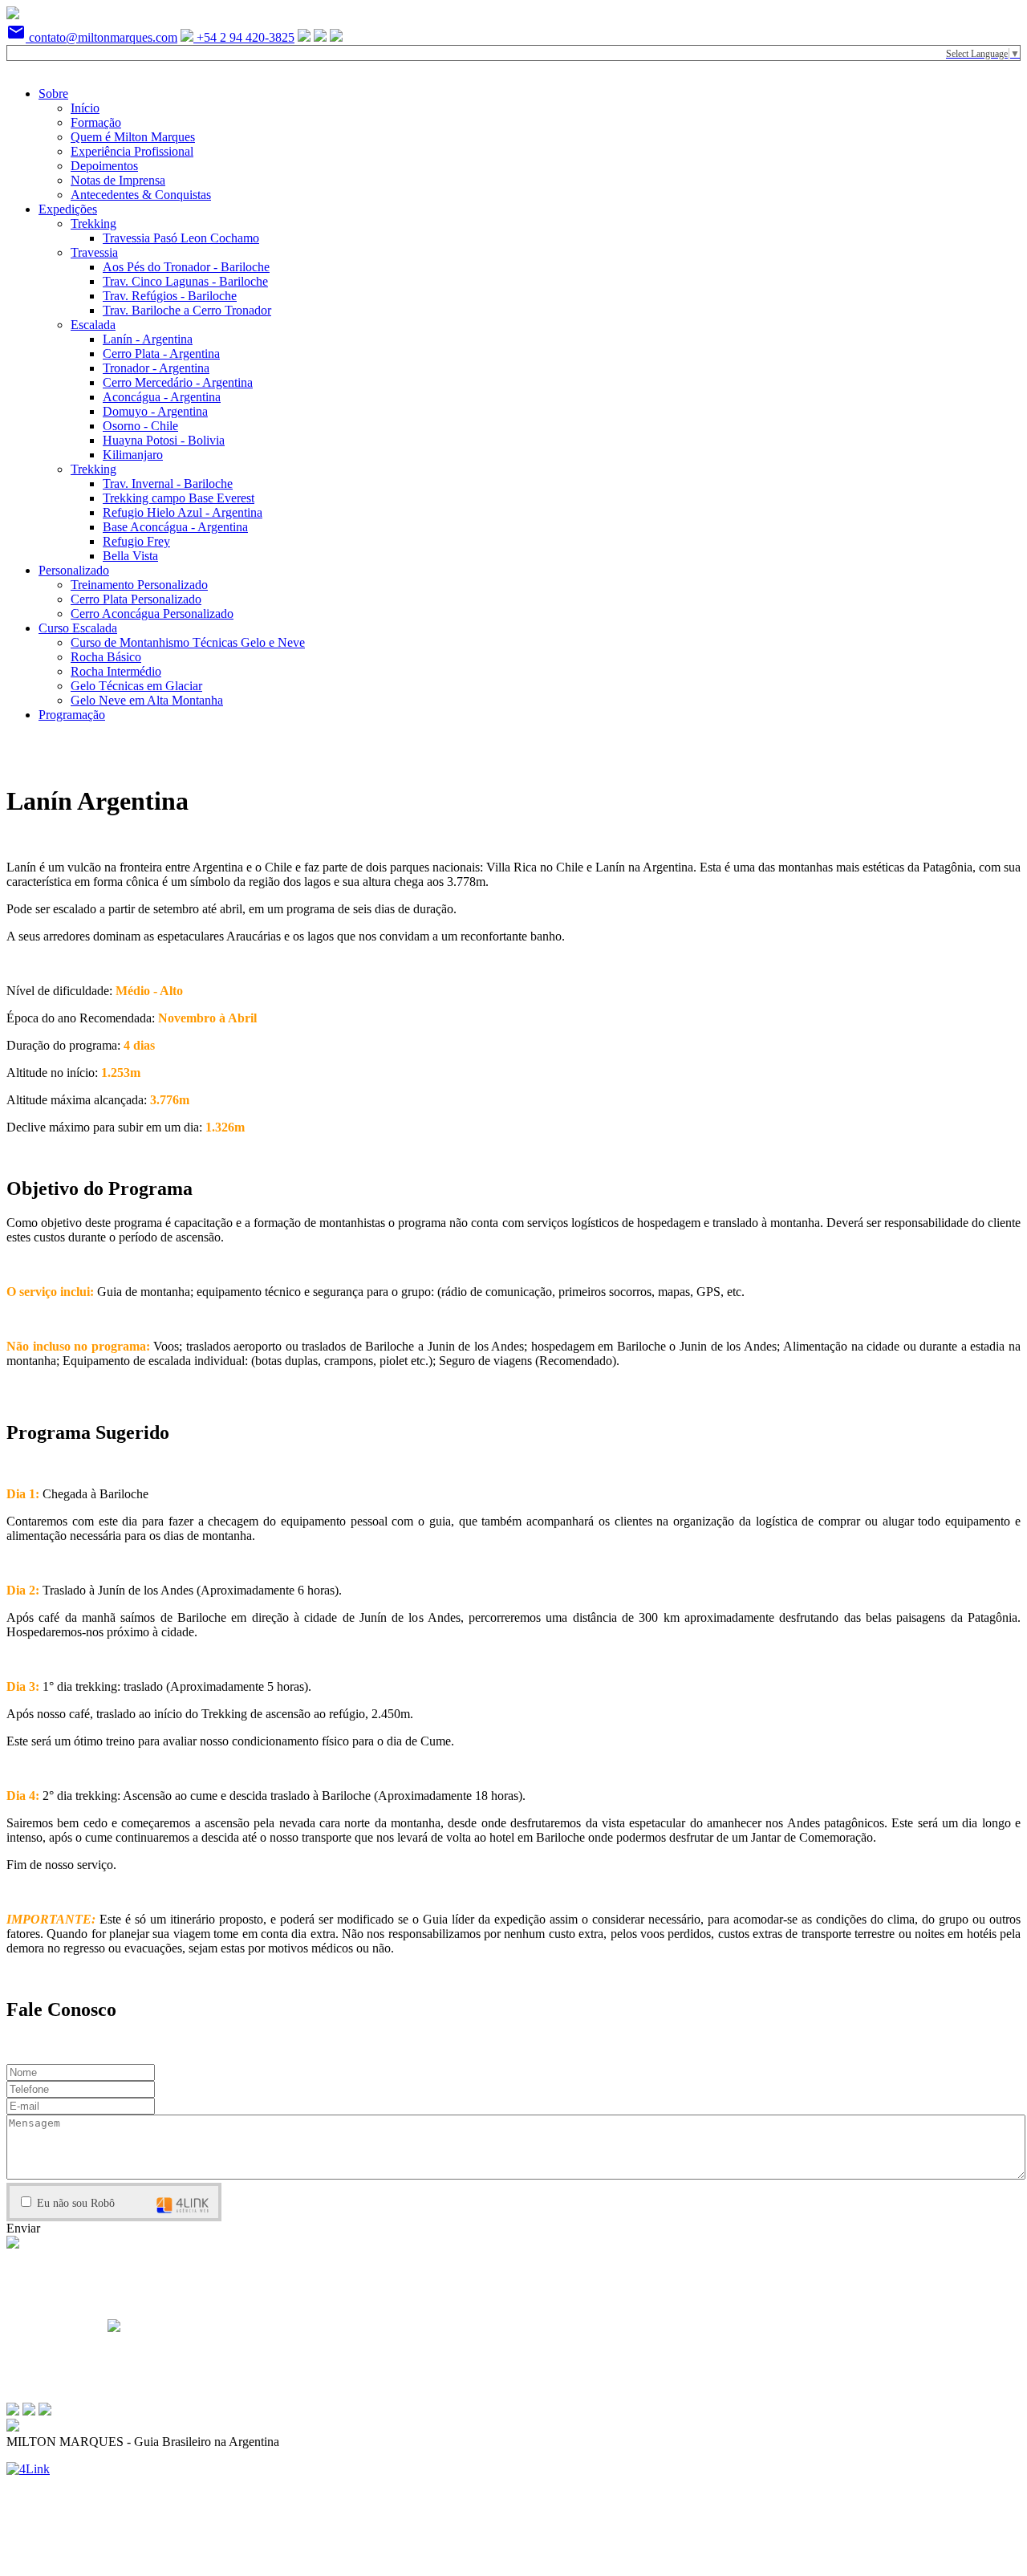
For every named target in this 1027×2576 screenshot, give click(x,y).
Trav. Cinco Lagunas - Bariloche (185, 281)
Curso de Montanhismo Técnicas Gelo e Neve (188, 642)
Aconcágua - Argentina (162, 397)
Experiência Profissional (132, 151)
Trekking (93, 223)
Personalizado (74, 570)
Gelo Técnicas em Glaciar (136, 686)
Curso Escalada (78, 628)
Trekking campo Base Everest (179, 498)
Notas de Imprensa (118, 180)
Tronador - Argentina (156, 368)
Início (85, 108)
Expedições (68, 209)
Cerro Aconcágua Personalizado (152, 614)
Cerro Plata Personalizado (136, 599)
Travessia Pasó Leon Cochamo (181, 238)
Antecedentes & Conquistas (141, 195)
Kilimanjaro (133, 455)
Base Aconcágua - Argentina (175, 527)
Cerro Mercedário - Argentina (178, 382)
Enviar (23, 2228)
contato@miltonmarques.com (92, 37)
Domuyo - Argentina (155, 411)
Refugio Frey (136, 541)
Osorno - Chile (140, 426)
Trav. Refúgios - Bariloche (170, 296)
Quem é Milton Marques (133, 137)
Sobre (53, 93)
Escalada (93, 325)
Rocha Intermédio (116, 671)
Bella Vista (130, 556)
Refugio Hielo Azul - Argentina (183, 512)
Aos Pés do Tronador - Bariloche (186, 267)
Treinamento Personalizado (139, 585)
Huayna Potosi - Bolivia (164, 440)
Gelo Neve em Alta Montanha (147, 700)
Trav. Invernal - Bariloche (168, 484)
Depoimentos (104, 166)
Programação (72, 715)
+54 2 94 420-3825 (244, 37)
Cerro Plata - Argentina (161, 353)
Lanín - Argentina (148, 339)
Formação (96, 122)
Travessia (94, 252)
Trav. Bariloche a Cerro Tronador (187, 310)
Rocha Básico (106, 657)
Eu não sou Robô (74, 2203)
